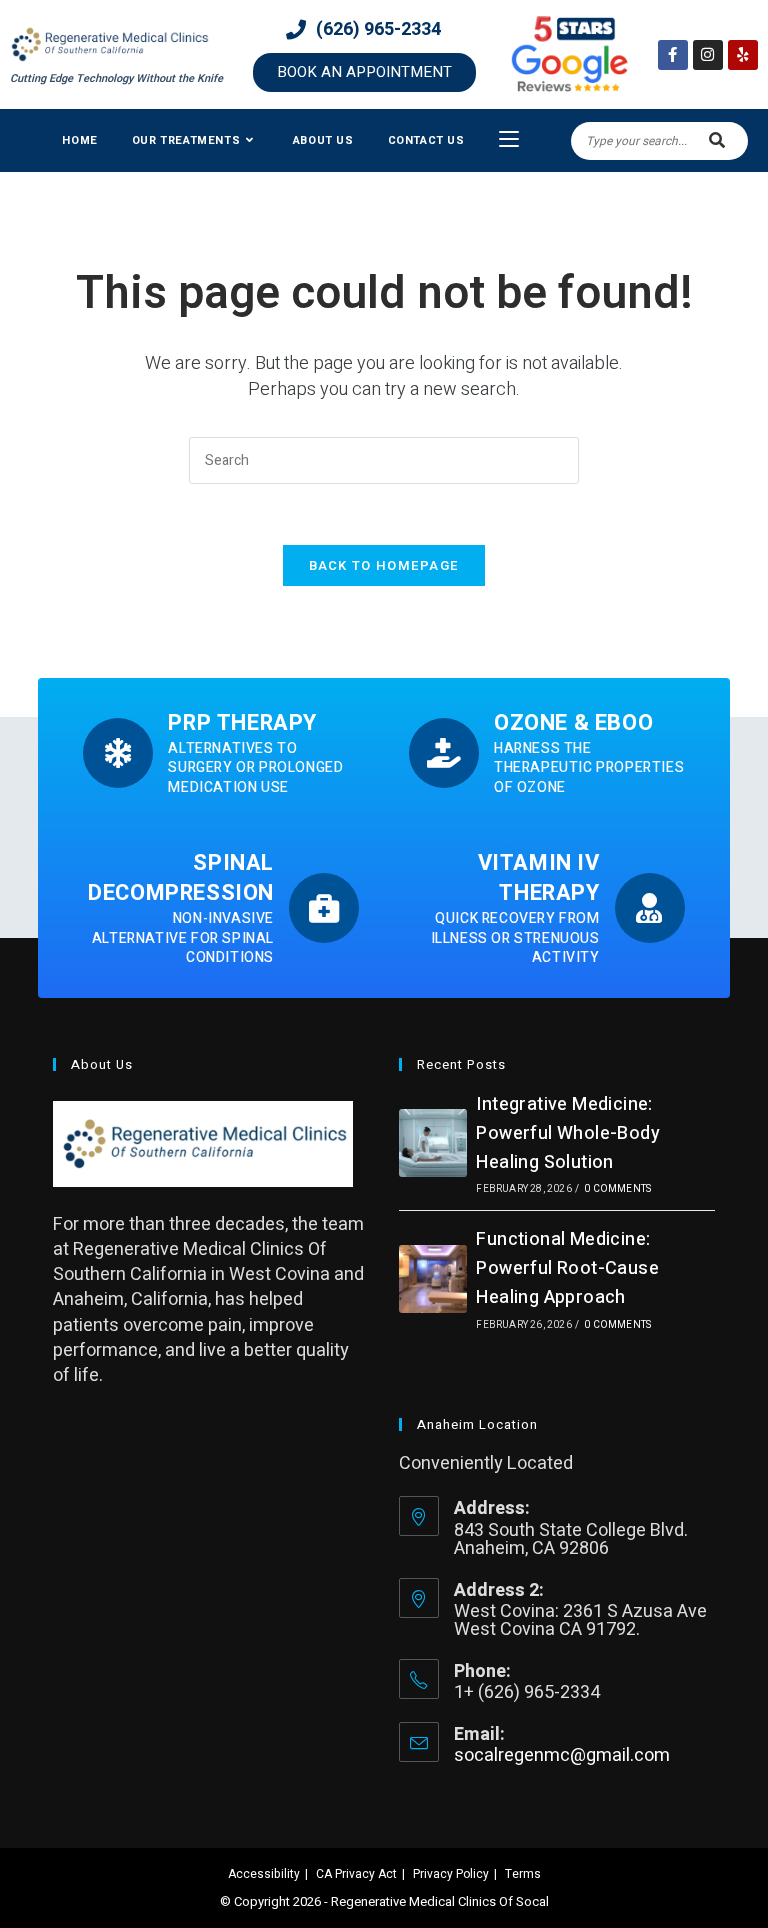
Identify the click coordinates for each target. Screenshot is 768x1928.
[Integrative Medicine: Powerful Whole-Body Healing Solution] (433, 1143)
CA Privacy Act (356, 1874)
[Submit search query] (718, 141)
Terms (523, 1874)
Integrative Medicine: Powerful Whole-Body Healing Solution (568, 1133)
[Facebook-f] (673, 55)
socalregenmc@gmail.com (562, 1755)
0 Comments (617, 1189)
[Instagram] (708, 55)
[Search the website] (659, 139)
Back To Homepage (384, 565)
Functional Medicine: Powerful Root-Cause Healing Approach (567, 1268)
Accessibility (264, 1874)
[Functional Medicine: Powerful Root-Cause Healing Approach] (433, 1279)
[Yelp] (743, 55)
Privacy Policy (451, 1874)
